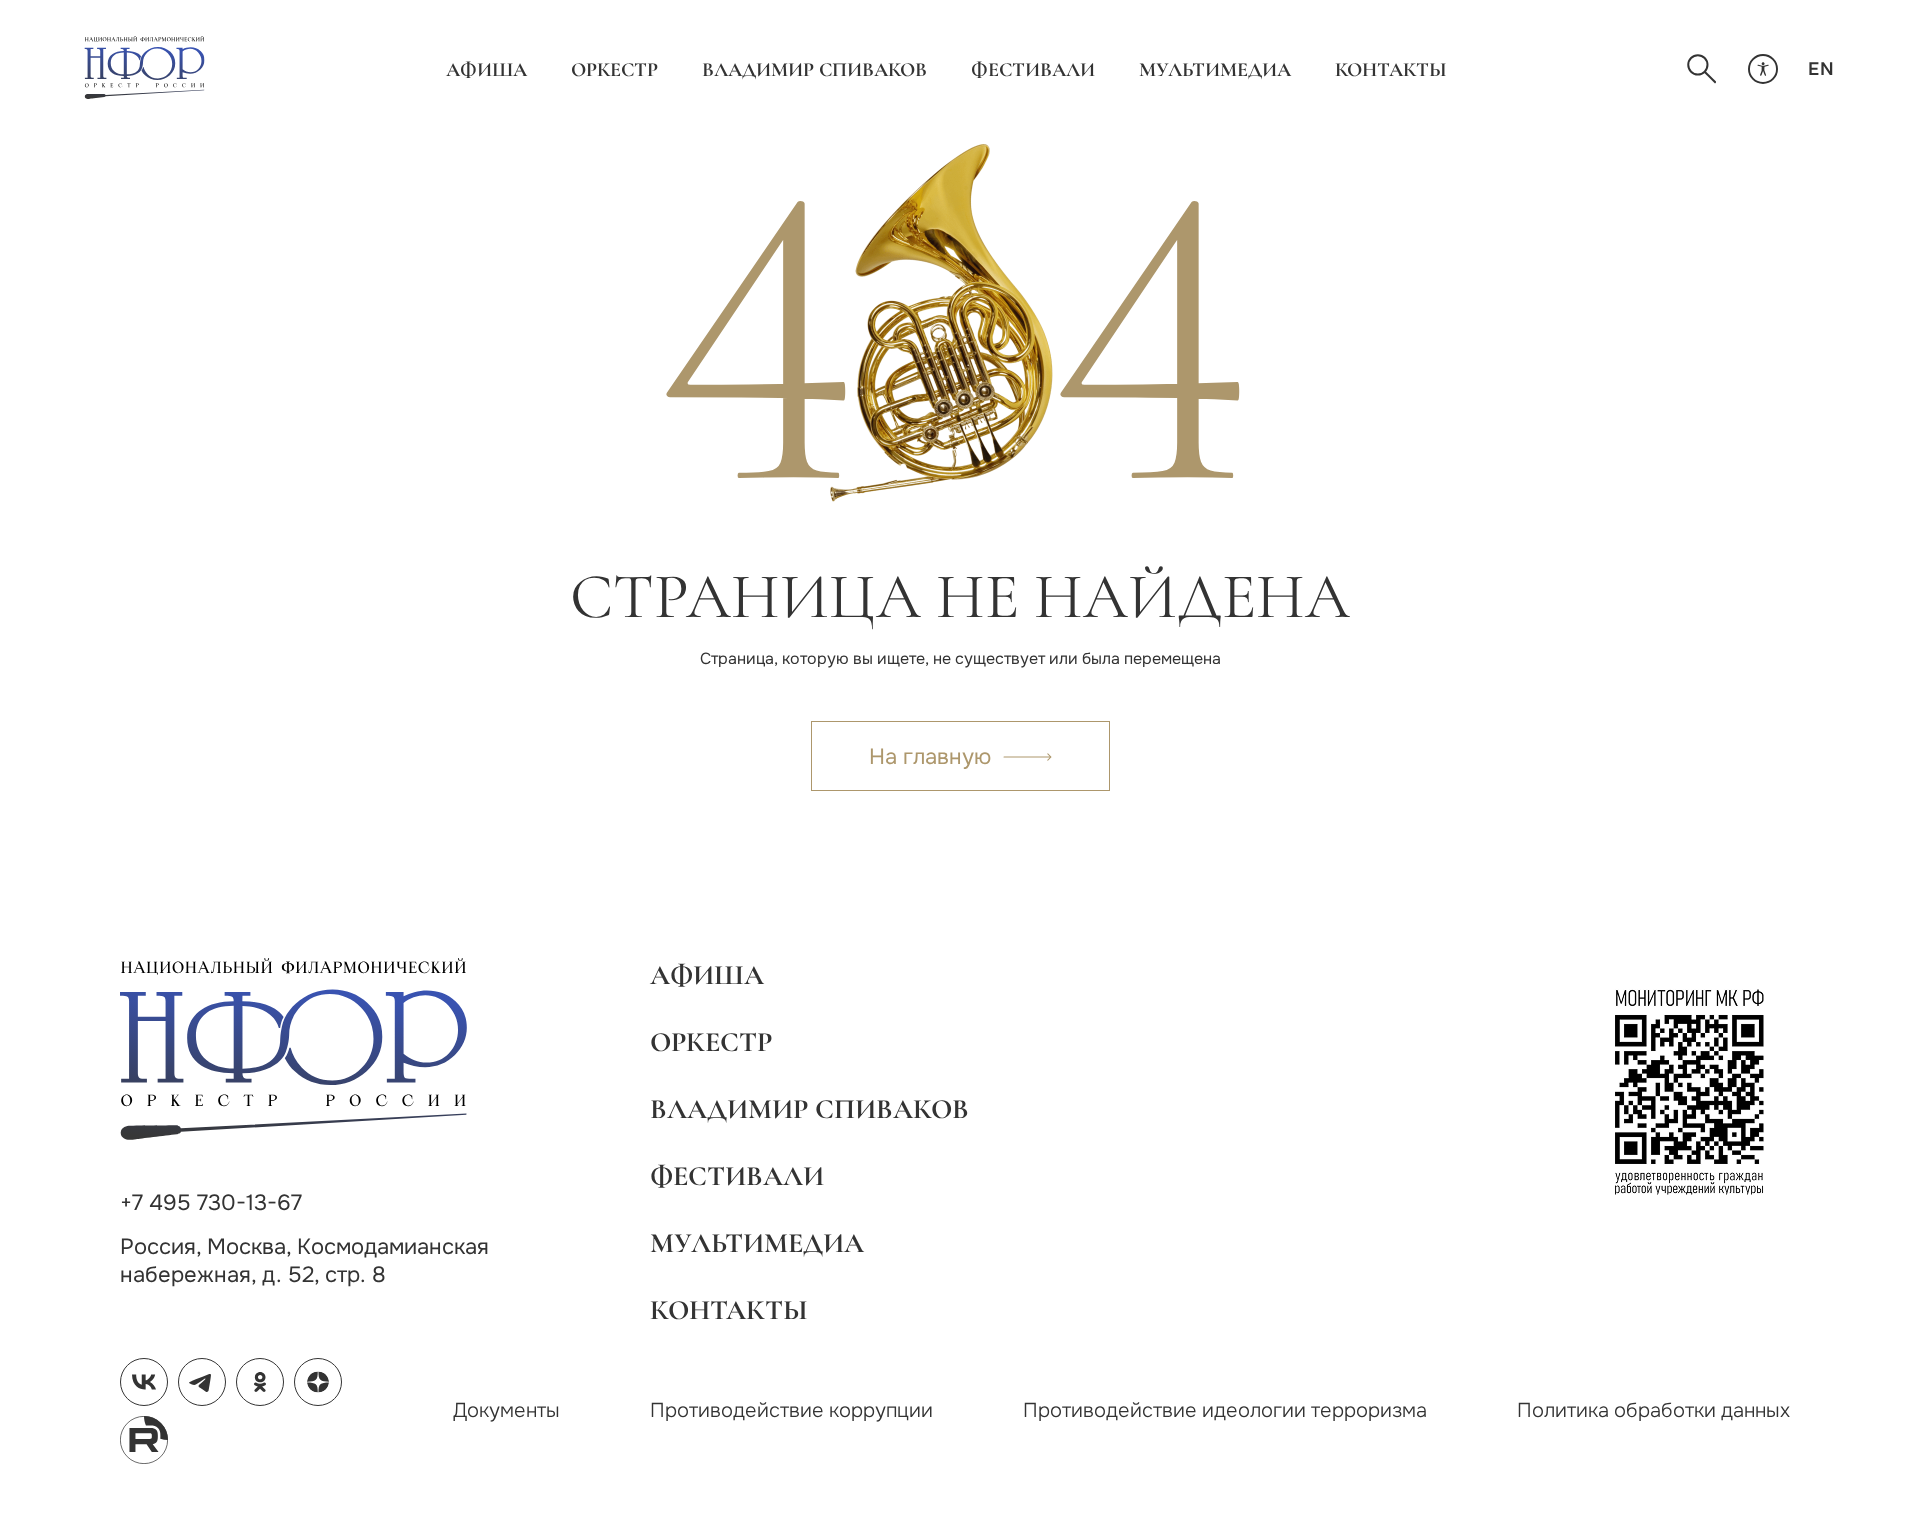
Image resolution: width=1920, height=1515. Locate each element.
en (1821, 69)
